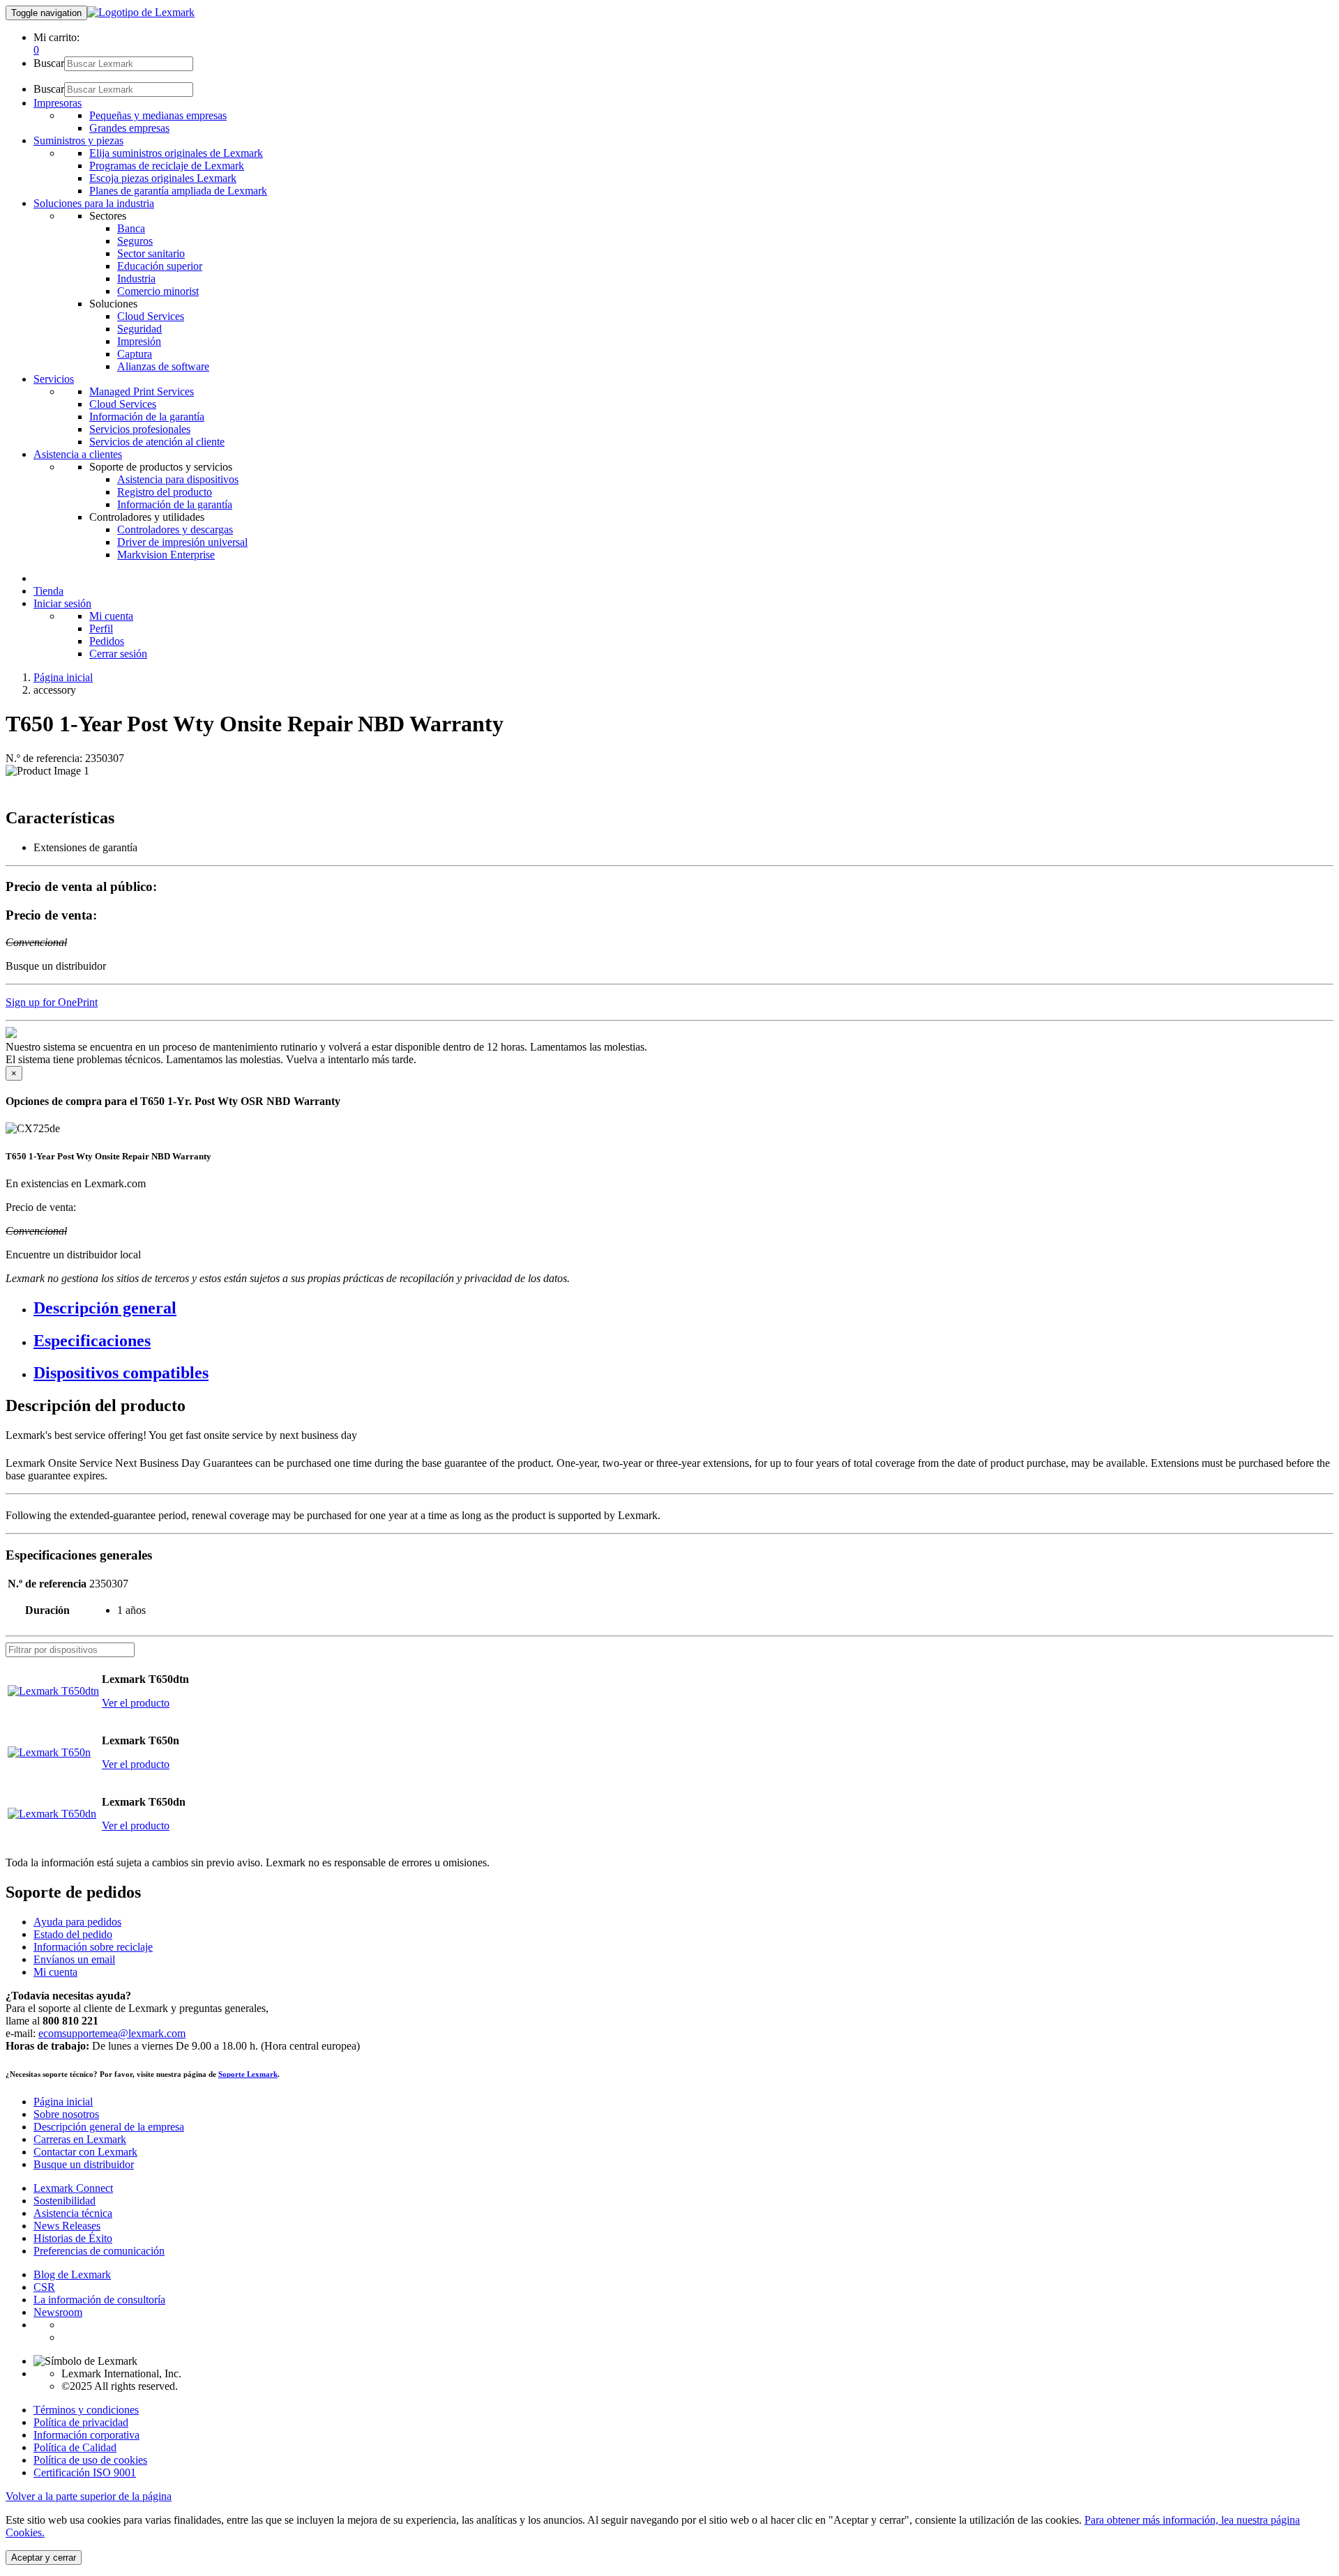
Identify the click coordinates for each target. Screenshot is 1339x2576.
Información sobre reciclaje (93, 1947)
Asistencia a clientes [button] (78, 454)
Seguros (135, 241)
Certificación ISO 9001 (85, 2472)
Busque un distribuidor (84, 2164)
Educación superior (160, 266)
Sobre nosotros (66, 2114)
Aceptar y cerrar (44, 2558)
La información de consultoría (99, 2300)
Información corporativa (86, 2435)
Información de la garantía (147, 417)
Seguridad (139, 329)
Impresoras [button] (58, 103)
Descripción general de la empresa (109, 2127)
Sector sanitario (151, 253)
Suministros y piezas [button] (78, 140)
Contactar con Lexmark (85, 2152)
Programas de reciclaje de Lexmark (167, 166)
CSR (44, 2287)
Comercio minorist (158, 291)
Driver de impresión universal (182, 542)
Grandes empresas (129, 128)
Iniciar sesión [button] (62, 603)
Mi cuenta (111, 616)
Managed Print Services (142, 391)
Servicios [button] (54, 379)
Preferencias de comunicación (99, 2251)
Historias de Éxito (73, 2238)
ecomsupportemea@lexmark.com (112, 2033)
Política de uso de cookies (90, 2460)
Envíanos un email (74, 1959)
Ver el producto (136, 1703)
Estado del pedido (73, 1934)
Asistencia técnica (73, 2213)
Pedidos (107, 641)
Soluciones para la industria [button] (94, 203)
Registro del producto (165, 492)
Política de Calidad (75, 2447)
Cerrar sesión (118, 654)
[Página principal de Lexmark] (141, 12)
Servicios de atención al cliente (157, 442)
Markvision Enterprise (166, 555)
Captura (135, 354)
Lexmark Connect (73, 2188)
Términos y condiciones (86, 2410)
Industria (136, 279)
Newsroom (58, 2312)
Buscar (49, 63)
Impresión (139, 341)
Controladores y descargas (175, 529)
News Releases (67, 2226)
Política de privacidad (81, 2422)
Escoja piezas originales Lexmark (163, 178)
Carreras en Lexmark (80, 2139)
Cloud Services (151, 316)
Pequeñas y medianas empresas (158, 115)
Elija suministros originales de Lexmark (176, 153)
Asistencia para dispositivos (178, 479)
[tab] (683, 1308)
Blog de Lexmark (72, 2274)
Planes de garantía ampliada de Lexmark (178, 191)
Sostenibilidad (65, 2201)
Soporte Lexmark (248, 2074)
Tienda (48, 591)
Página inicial (63, 677)
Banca (131, 228)
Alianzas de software (163, 366)
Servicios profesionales (140, 429)
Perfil (101, 628)
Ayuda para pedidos (77, 1922)
